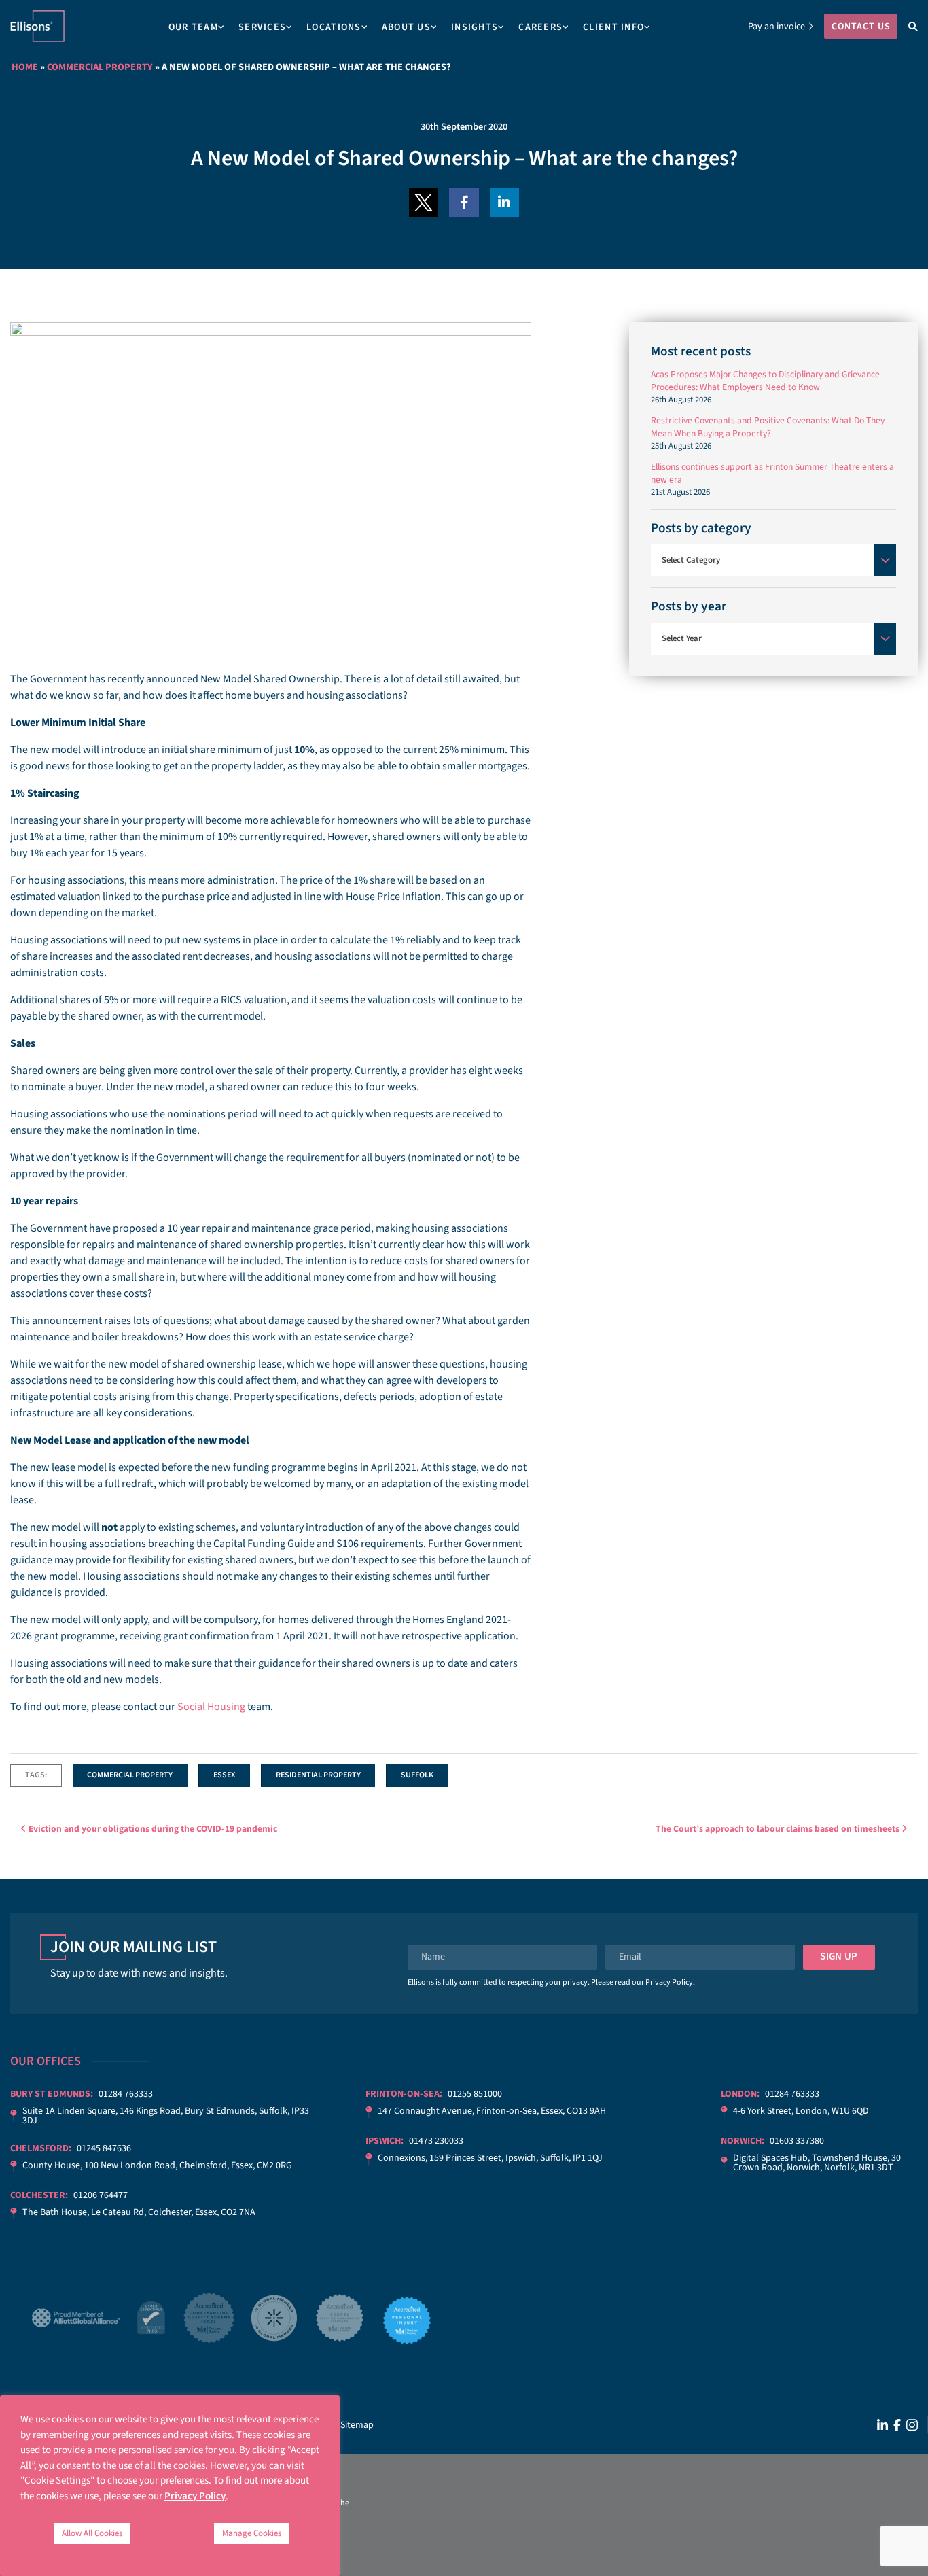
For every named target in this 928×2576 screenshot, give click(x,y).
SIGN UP (839, 1956)
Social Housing (211, 1707)
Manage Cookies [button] (252, 2533)
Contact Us (861, 27)
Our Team (193, 27)
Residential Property (318, 1775)
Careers (540, 27)
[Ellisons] (37, 26)
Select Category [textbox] (691, 560)
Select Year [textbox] (682, 638)
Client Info (613, 27)
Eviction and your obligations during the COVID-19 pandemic (152, 1829)
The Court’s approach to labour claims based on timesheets (779, 1829)
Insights (475, 27)
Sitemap (357, 2425)
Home (25, 67)
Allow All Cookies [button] (92, 2533)
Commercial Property (100, 67)
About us (406, 27)
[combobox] (773, 560)
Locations (334, 27)
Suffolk (417, 1775)
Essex (224, 1775)
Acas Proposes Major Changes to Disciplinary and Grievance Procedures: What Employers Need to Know (765, 381)
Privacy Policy (669, 1982)
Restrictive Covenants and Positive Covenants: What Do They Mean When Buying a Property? (768, 427)
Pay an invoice (777, 27)
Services (262, 27)
